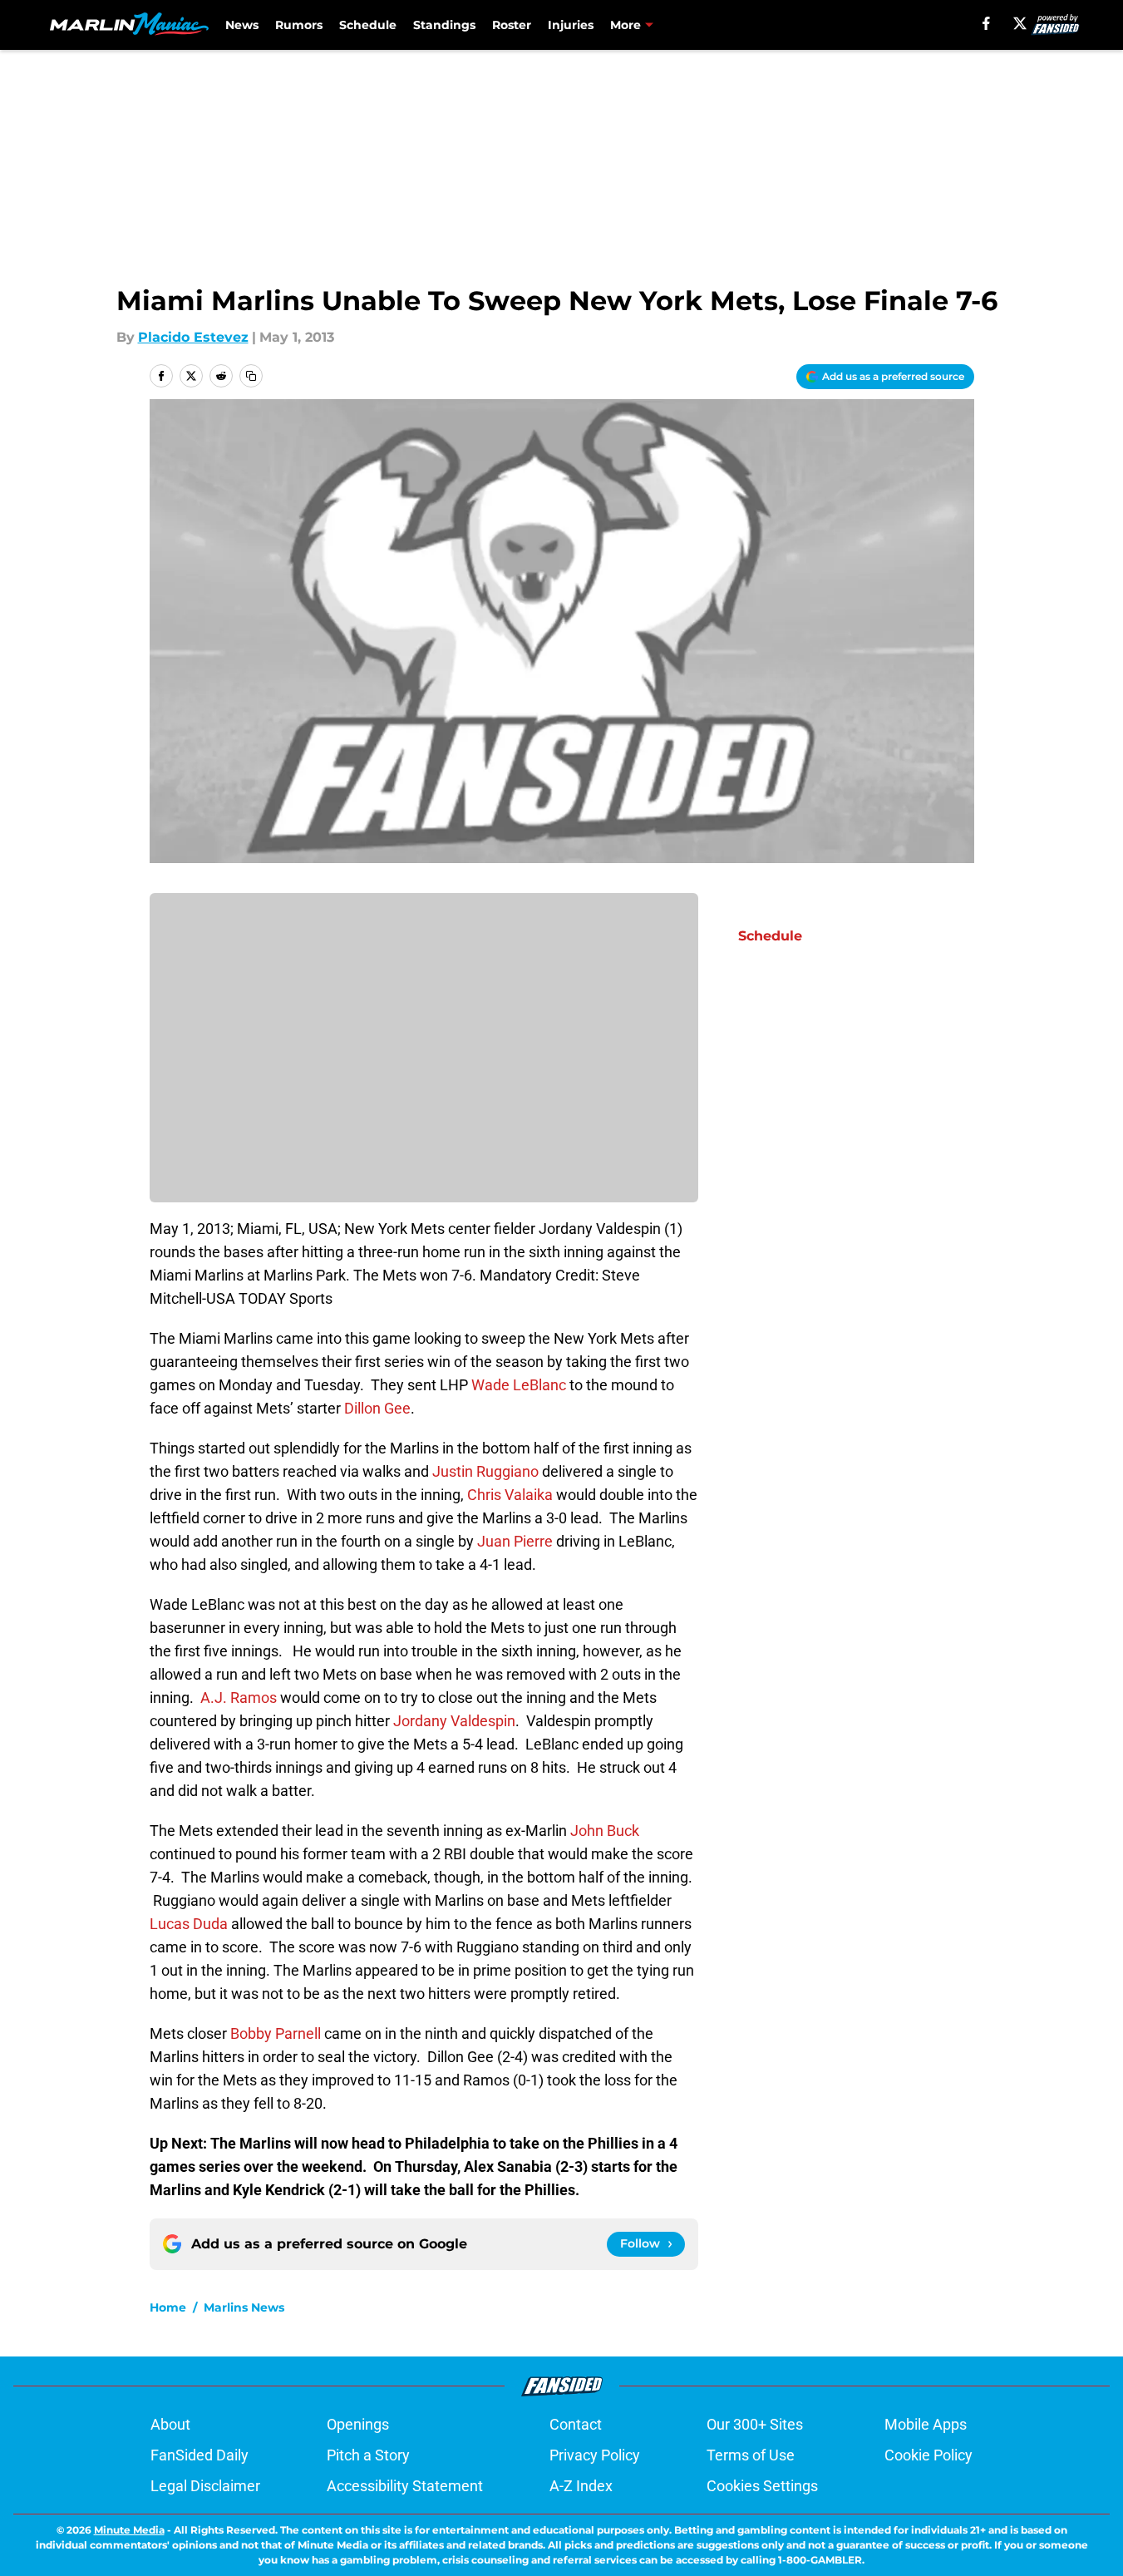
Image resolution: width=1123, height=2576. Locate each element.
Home (168, 2307)
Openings (358, 2424)
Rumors (299, 25)
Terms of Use (751, 2455)
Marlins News (244, 2307)
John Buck (605, 1831)
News (242, 25)
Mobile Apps (926, 2424)
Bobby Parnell (276, 2033)
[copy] (251, 376)
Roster (512, 25)
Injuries (571, 25)
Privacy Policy (595, 2455)
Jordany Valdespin (454, 1721)
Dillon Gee (377, 1408)
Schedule (368, 25)
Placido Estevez (193, 337)
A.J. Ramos (239, 1698)
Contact (576, 2424)
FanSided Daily (199, 2455)
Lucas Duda (189, 1924)
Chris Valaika (510, 1495)
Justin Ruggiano (485, 1471)
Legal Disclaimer (205, 2486)
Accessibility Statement (405, 2486)
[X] (1020, 23)
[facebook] (986, 23)
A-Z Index (581, 2486)
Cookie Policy (928, 2455)
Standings (444, 25)
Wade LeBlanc (519, 1385)
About (170, 2424)
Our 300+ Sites (755, 2424)
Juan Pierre (515, 1541)
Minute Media (129, 2530)
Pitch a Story (368, 2455)
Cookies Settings (762, 2486)
